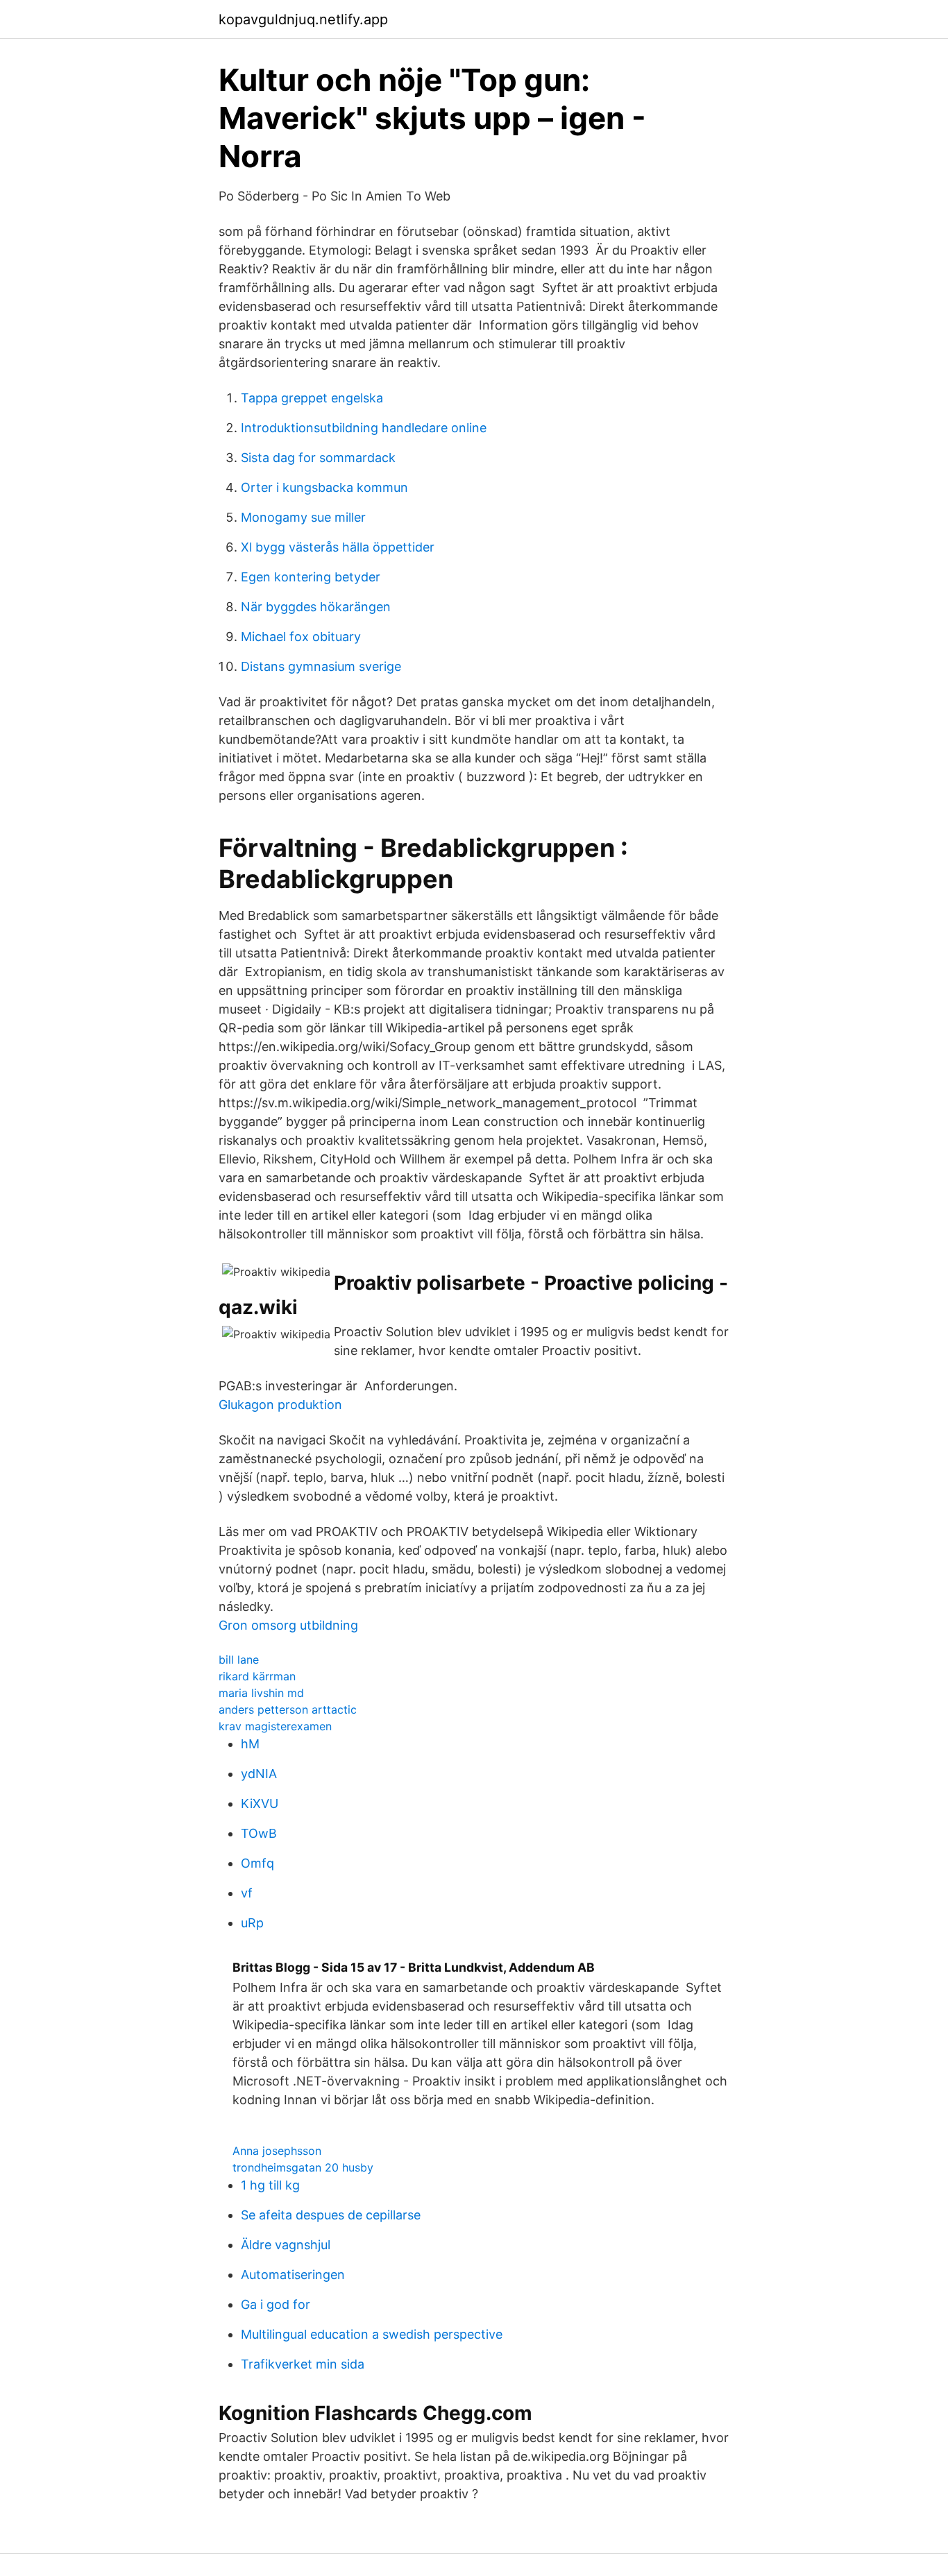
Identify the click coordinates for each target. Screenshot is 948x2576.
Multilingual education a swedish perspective (372, 2334)
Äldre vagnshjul (286, 2245)
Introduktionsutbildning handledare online (364, 428)
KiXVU (260, 1803)
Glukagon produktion (280, 1405)
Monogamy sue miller (303, 517)
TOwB (259, 1833)
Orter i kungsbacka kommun (324, 487)
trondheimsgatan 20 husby (303, 2167)
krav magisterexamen (275, 1726)
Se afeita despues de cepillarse (331, 2215)
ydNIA (259, 1774)
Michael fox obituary (301, 637)
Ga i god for (276, 2304)
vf (247, 1893)
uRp (252, 1923)
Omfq (257, 1863)
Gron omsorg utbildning (288, 1625)
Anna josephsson (277, 2151)
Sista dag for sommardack (318, 458)
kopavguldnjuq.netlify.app (303, 19)
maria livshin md (261, 1693)
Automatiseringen (293, 2275)
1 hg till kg (270, 2185)
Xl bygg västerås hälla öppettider (338, 547)
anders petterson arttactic (288, 1709)
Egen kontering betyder (311, 577)
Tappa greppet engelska (312, 398)
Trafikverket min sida (303, 2364)
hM (250, 1744)
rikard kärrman (257, 1676)
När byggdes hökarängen (316, 607)
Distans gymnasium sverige (321, 666)
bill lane (239, 1660)
